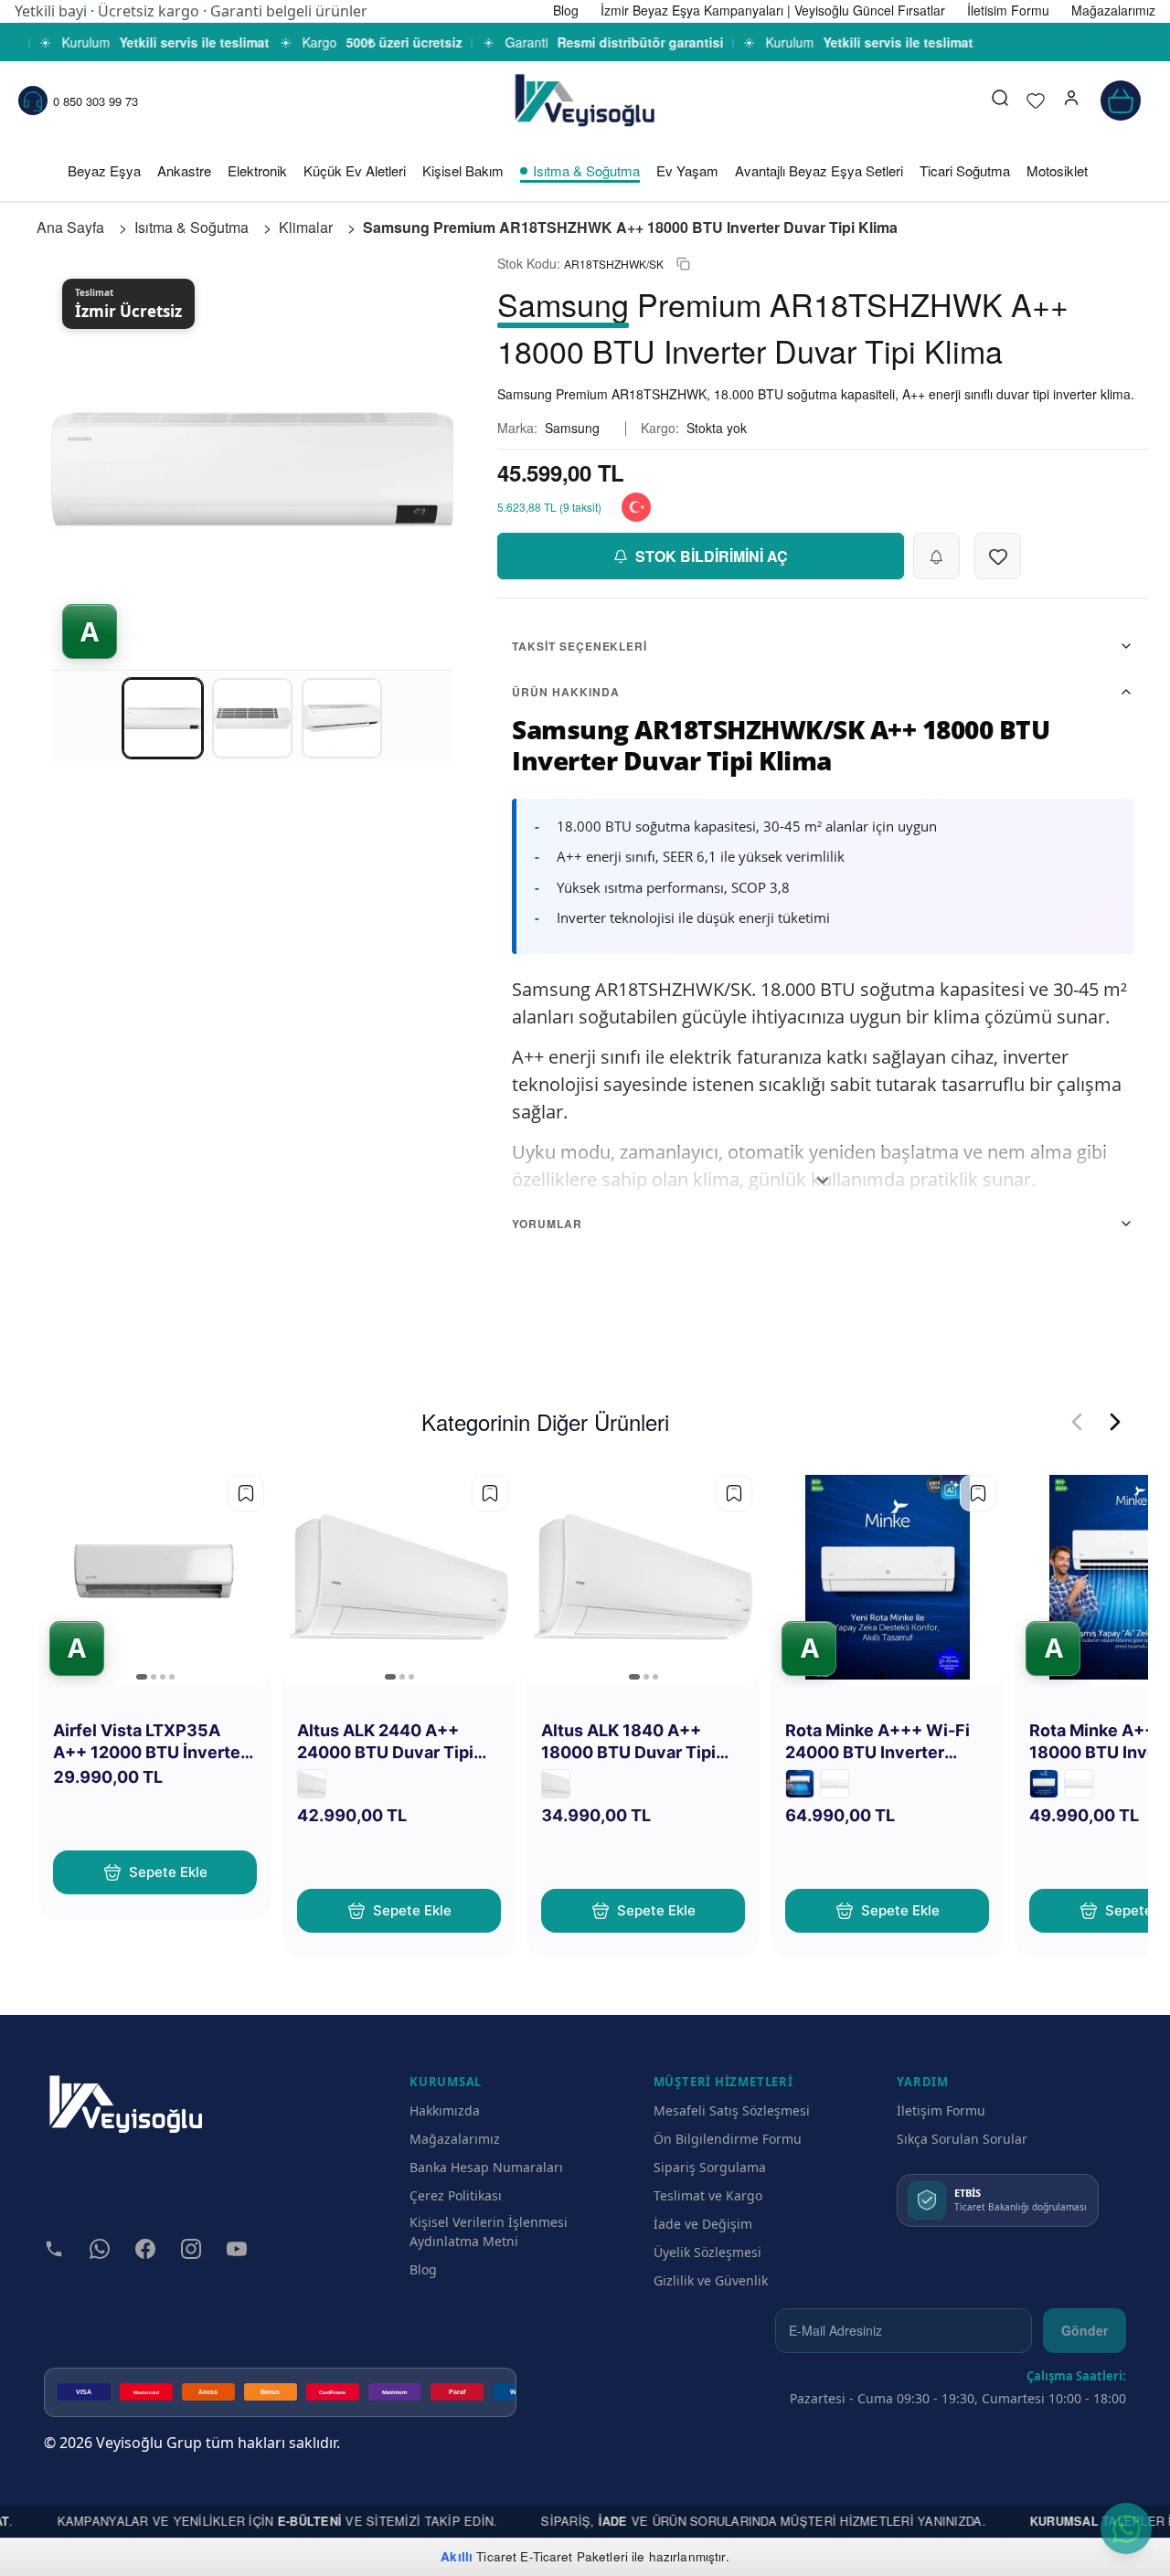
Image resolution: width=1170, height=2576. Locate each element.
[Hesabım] (1071, 101)
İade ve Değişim (703, 2224)
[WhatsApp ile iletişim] (1126, 2528)
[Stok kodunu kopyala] (683, 264)
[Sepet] (1121, 101)
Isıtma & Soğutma (586, 170)
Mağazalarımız (455, 2139)
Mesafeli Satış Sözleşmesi (732, 2110)
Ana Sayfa (70, 227)
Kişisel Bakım (463, 170)
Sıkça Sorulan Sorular (962, 2139)
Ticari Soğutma (965, 170)
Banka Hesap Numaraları (486, 2167)
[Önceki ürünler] (1077, 1422)
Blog (423, 2269)
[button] (1071, 101)
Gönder (1085, 2330)
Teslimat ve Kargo (708, 2195)
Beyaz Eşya (104, 170)
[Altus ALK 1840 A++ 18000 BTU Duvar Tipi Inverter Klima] (312, 1784)
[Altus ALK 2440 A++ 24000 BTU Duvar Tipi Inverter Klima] (556, 1784)
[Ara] (1000, 101)
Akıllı (457, 2556)
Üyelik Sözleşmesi (707, 2252)
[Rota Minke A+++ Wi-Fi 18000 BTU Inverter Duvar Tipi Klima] (800, 1784)
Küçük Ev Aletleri (355, 170)
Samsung (572, 428)
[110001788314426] (835, 1784)
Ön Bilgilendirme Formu (728, 2139)
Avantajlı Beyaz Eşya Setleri (819, 170)
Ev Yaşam (687, 170)
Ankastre (184, 170)
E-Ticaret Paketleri (574, 2556)
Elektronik (257, 170)
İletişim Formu (941, 2110)
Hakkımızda (445, 2110)
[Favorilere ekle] (246, 1493)
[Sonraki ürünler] (1115, 1422)
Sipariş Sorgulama (710, 2167)
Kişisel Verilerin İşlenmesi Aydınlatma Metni (489, 2231)
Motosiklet (1057, 170)
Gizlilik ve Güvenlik (711, 2280)
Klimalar (306, 227)
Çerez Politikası (456, 2195)
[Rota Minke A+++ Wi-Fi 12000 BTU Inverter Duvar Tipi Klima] (1044, 1784)
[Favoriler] (1036, 101)
